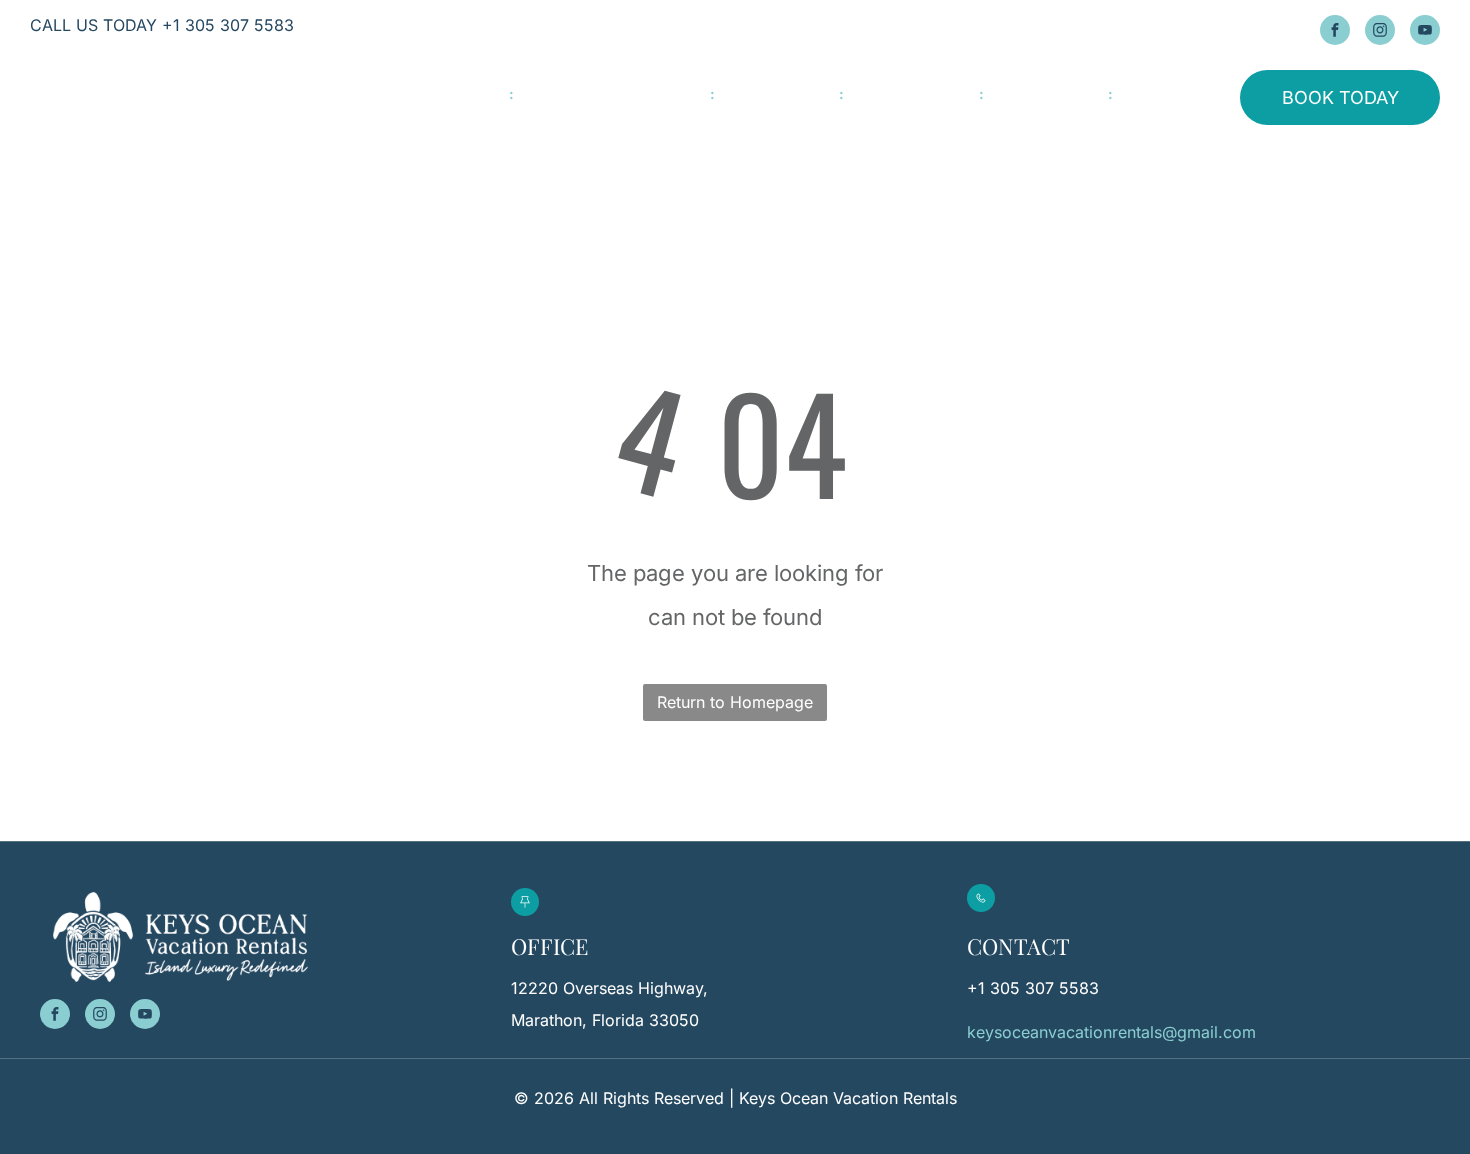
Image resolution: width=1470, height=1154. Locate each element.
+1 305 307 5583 (1033, 988)
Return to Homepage (735, 702)
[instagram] (1380, 32)
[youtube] (1425, 32)
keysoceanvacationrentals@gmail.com (1111, 1032)
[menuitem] (474, 94)
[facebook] (1335, 32)
